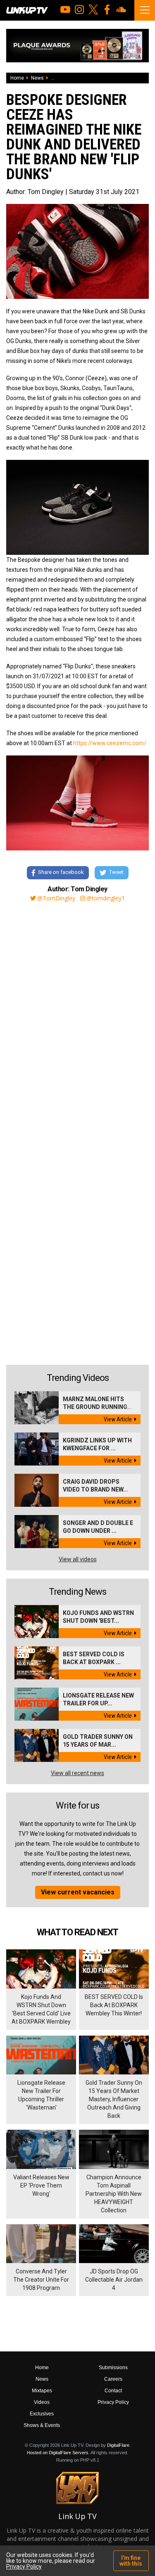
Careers (113, 2379)
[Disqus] (77, 1020)
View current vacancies (78, 1892)
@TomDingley (56, 898)
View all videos (78, 1559)
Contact (113, 2391)
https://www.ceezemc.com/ (110, 743)
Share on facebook (61, 872)
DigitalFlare (118, 2445)
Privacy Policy (113, 2402)
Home (17, 78)
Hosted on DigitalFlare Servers (58, 2453)
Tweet (116, 872)
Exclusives (42, 2414)
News (37, 78)
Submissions (113, 2368)
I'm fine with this (131, 2561)
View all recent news (77, 1773)
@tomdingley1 (106, 898)
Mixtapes (42, 2391)
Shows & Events (42, 2425)
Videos (42, 2402)
